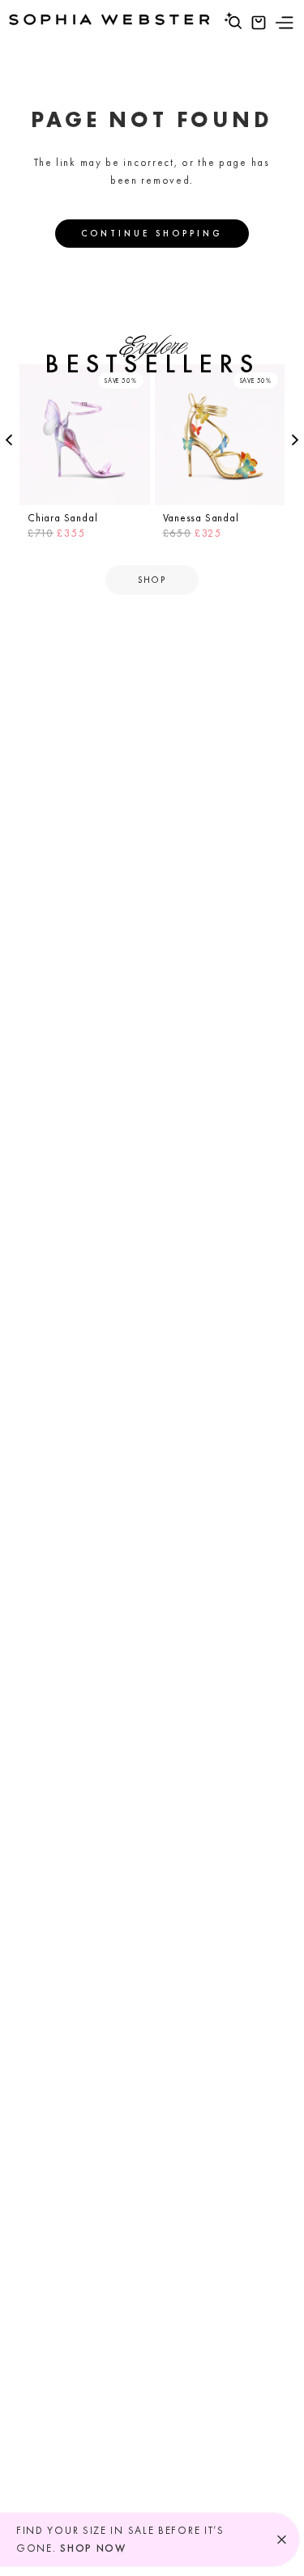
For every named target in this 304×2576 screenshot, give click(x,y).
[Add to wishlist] (135, 379)
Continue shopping (152, 233)
